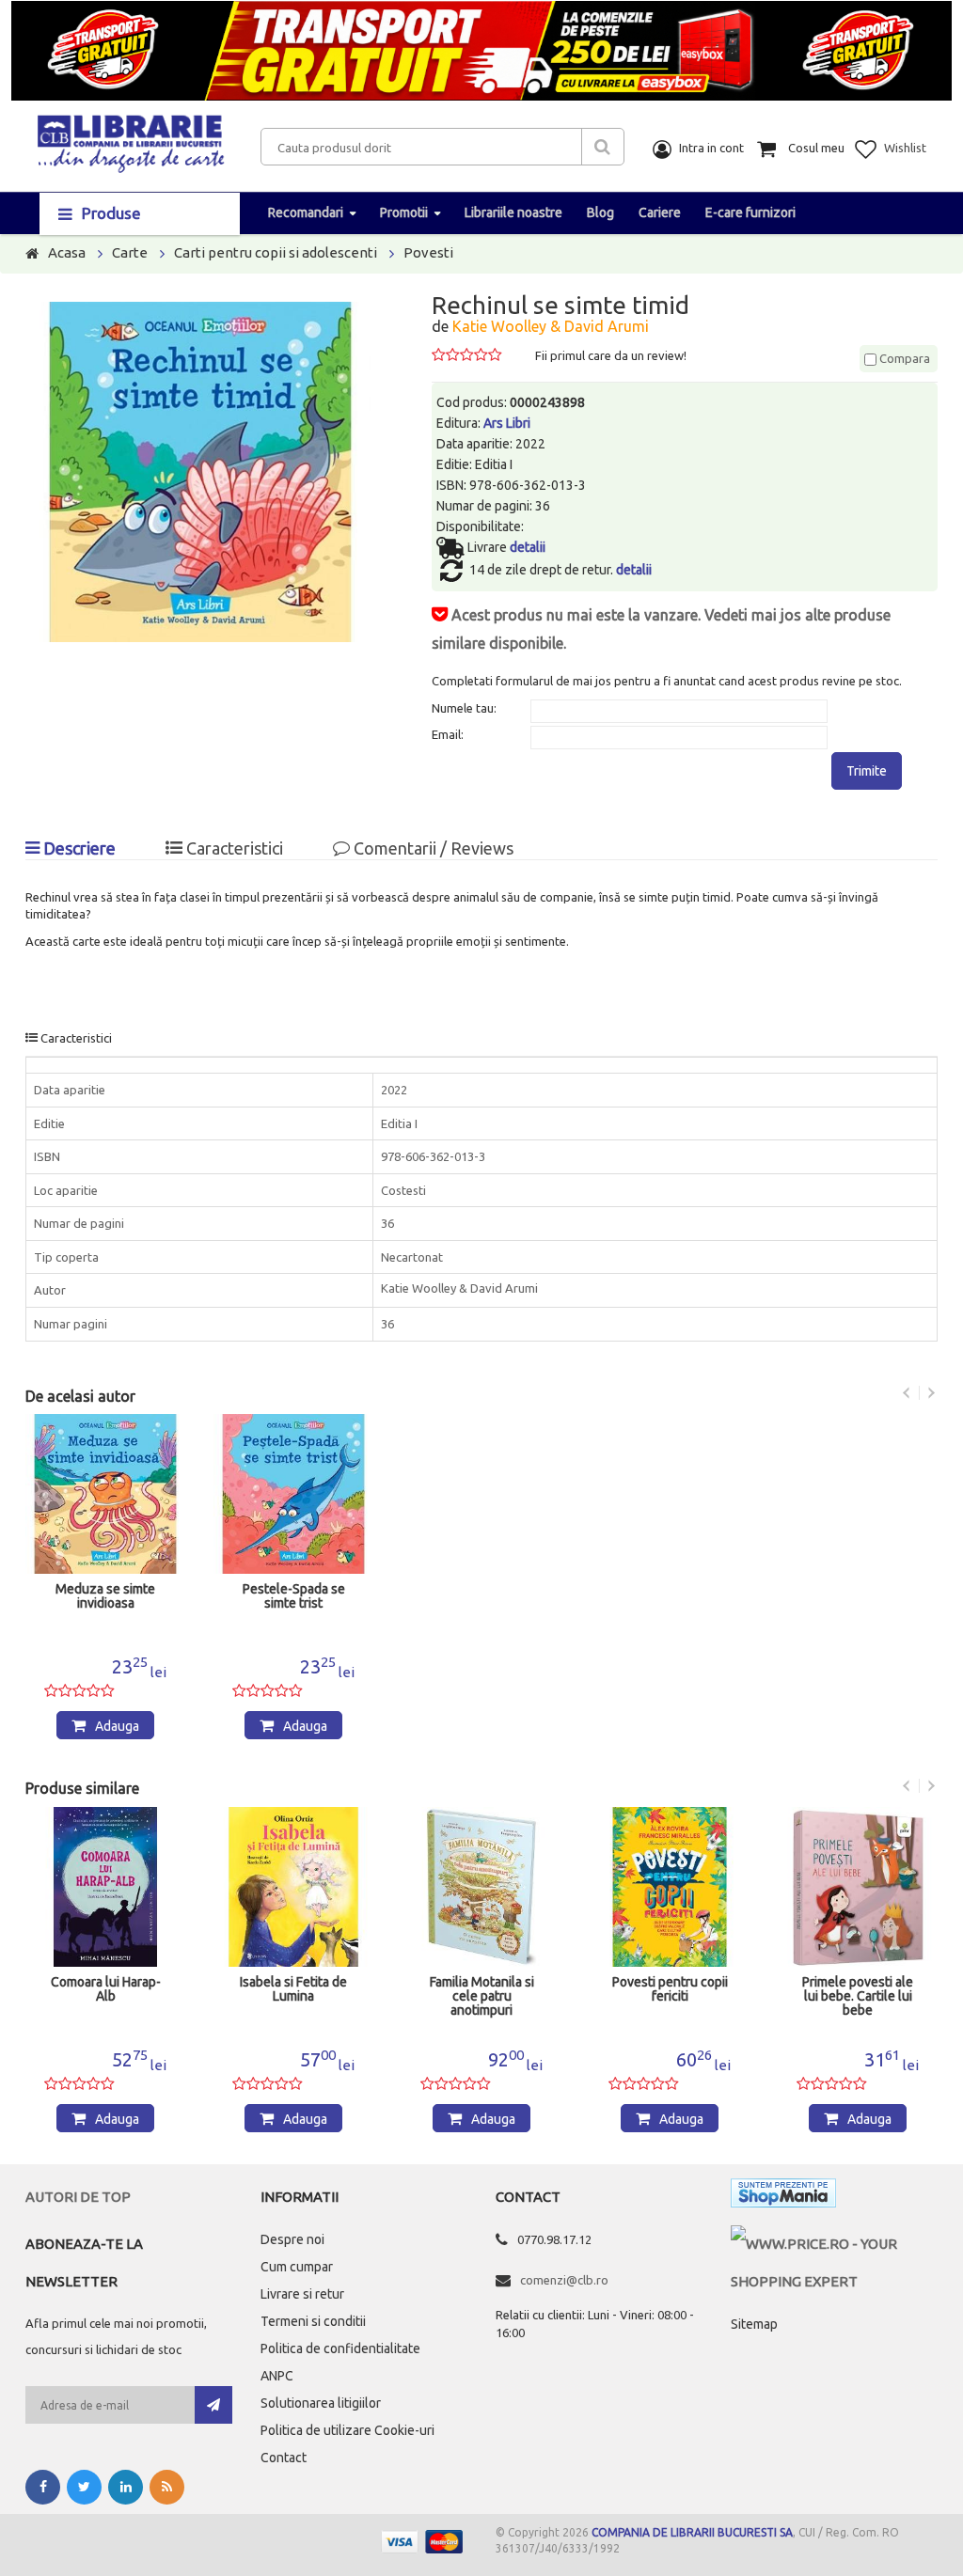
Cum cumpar (297, 2267)
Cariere (660, 212)
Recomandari (306, 212)
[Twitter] (84, 2487)
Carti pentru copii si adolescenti (276, 252)
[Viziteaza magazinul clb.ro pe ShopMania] (783, 2197)
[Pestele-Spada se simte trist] (293, 1494)
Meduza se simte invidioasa (105, 1596)
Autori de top (78, 2197)
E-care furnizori (750, 212)
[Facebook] (43, 2487)
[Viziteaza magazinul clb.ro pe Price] (834, 2244)
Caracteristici (233, 848)
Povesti (428, 252)
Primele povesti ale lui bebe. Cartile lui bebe (858, 1996)
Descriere (78, 848)
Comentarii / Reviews (432, 848)
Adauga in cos (114, 1729)
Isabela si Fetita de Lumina (293, 1989)
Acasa (67, 252)
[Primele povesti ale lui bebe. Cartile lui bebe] (858, 1887)
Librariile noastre (513, 212)
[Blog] (167, 2487)
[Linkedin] (126, 2487)
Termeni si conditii (313, 2321)
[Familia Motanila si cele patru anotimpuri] (481, 1887)
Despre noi (292, 2239)
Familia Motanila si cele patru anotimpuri (482, 1996)
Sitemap (754, 2324)
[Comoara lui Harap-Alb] (105, 1887)
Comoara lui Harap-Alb (106, 1989)
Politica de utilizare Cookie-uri (347, 2430)
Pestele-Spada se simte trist (294, 1596)
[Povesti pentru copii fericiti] (670, 1887)
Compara (903, 358)
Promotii (404, 212)
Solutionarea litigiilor (321, 2403)
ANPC (277, 2376)
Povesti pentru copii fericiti (670, 1989)
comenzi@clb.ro (564, 2280)
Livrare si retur (302, 2294)
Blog (600, 212)
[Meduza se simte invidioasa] (105, 1494)
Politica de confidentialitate (340, 2348)
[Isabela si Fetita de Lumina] (293, 1887)
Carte (130, 252)
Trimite (867, 771)
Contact (284, 2458)
